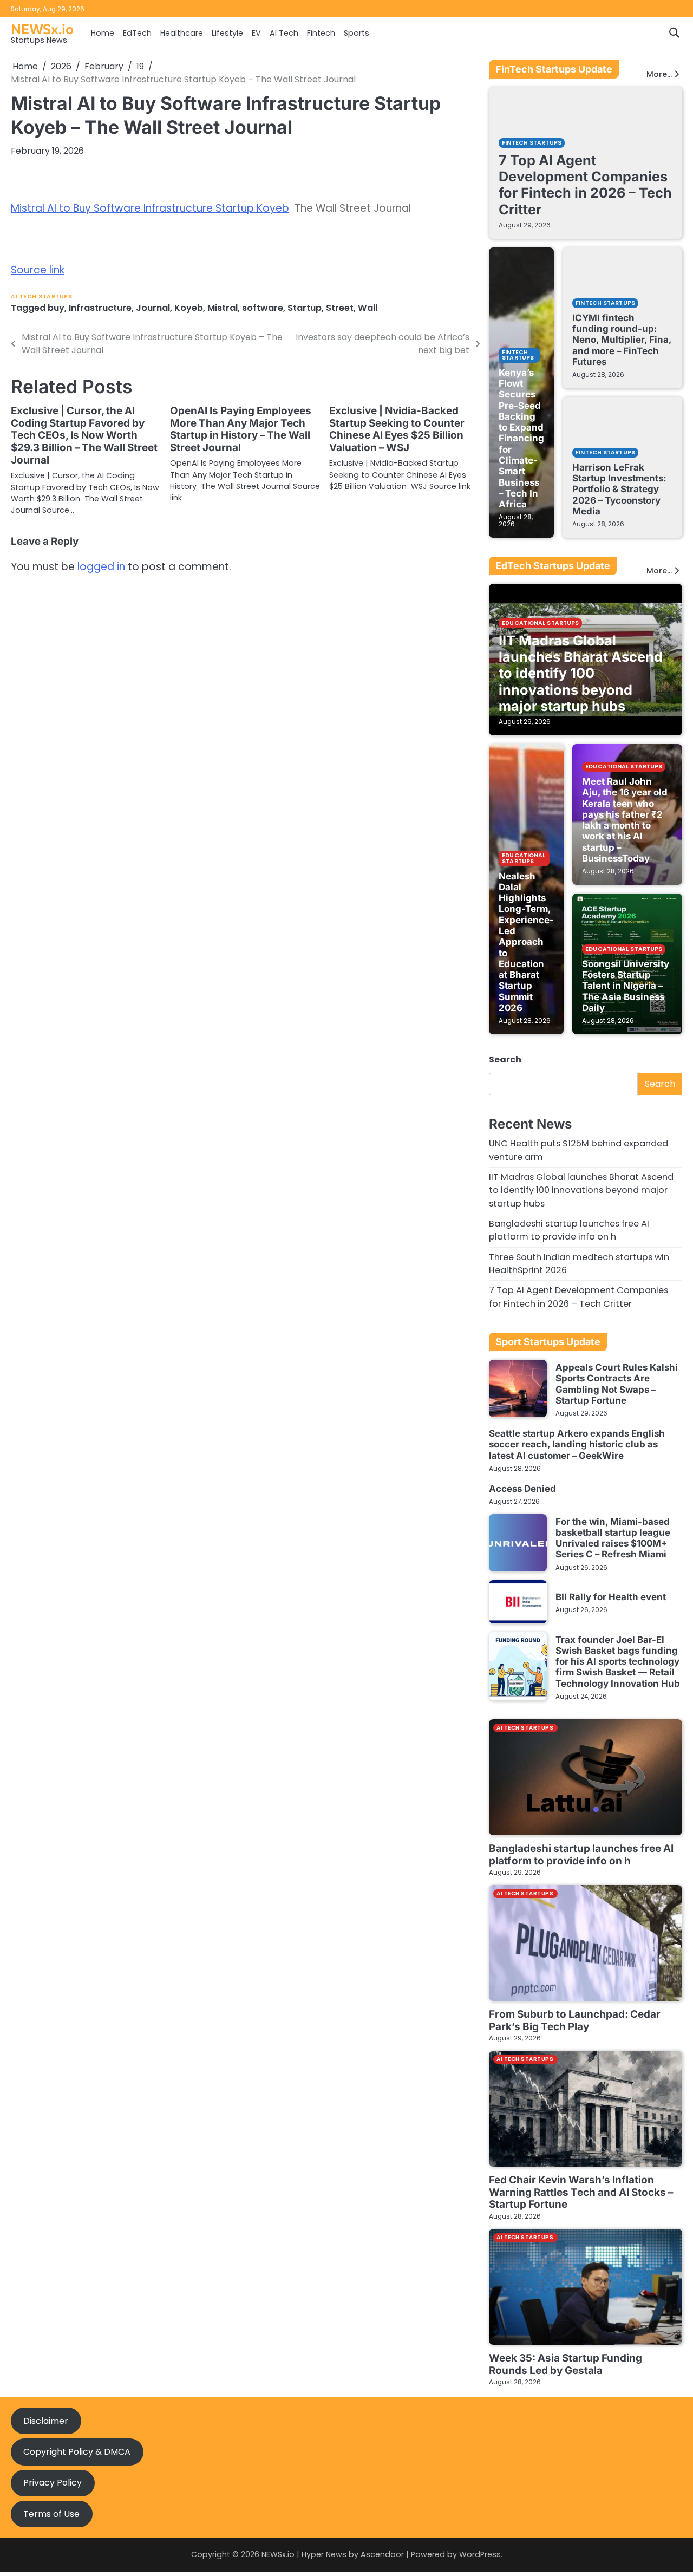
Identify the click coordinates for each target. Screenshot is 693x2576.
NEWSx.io (42, 28)
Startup (305, 308)
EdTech (137, 33)
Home (103, 33)
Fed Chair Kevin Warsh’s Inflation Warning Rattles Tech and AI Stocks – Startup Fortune (581, 2192)
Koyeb (189, 308)
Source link (38, 270)
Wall (368, 308)
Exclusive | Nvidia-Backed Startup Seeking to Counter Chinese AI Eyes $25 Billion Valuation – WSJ (397, 429)
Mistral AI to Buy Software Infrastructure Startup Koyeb (150, 208)
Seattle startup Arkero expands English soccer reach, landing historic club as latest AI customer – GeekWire (577, 1444)
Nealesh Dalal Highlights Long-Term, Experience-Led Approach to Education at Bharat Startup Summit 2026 (526, 942)
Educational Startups (540, 623)
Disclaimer (46, 2421)
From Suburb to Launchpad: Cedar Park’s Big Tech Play (575, 2020)
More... (659, 74)
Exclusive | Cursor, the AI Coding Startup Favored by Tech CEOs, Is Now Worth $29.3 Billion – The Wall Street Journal (84, 436)
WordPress (480, 2554)
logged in (101, 567)
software (263, 308)
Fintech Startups (532, 143)
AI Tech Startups (41, 296)
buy (56, 308)
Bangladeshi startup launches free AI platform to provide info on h (569, 1230)
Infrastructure (100, 308)
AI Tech (284, 33)
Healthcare (182, 33)
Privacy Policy (53, 2483)
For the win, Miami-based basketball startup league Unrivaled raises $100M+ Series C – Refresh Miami (613, 1538)
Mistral (223, 308)
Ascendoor (382, 2554)
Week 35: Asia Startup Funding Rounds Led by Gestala (565, 2364)
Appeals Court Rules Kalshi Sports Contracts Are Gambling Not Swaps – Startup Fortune (617, 1384)
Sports (357, 33)
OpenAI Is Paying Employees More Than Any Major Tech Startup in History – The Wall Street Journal (241, 429)
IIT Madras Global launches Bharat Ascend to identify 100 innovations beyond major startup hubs (581, 673)
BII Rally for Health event (611, 1597)
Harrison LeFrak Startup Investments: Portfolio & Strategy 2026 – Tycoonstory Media (619, 489)
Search (505, 1059)
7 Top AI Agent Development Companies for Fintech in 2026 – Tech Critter (585, 185)
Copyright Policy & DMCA (77, 2452)
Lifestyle (227, 33)
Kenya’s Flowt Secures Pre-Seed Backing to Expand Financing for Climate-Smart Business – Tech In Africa (521, 438)
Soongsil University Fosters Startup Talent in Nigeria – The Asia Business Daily (626, 986)
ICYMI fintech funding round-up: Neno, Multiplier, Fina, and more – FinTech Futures (622, 340)
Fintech (321, 33)
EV (256, 33)
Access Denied (522, 1489)
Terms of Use (51, 2514)
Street (340, 308)
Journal (153, 308)
